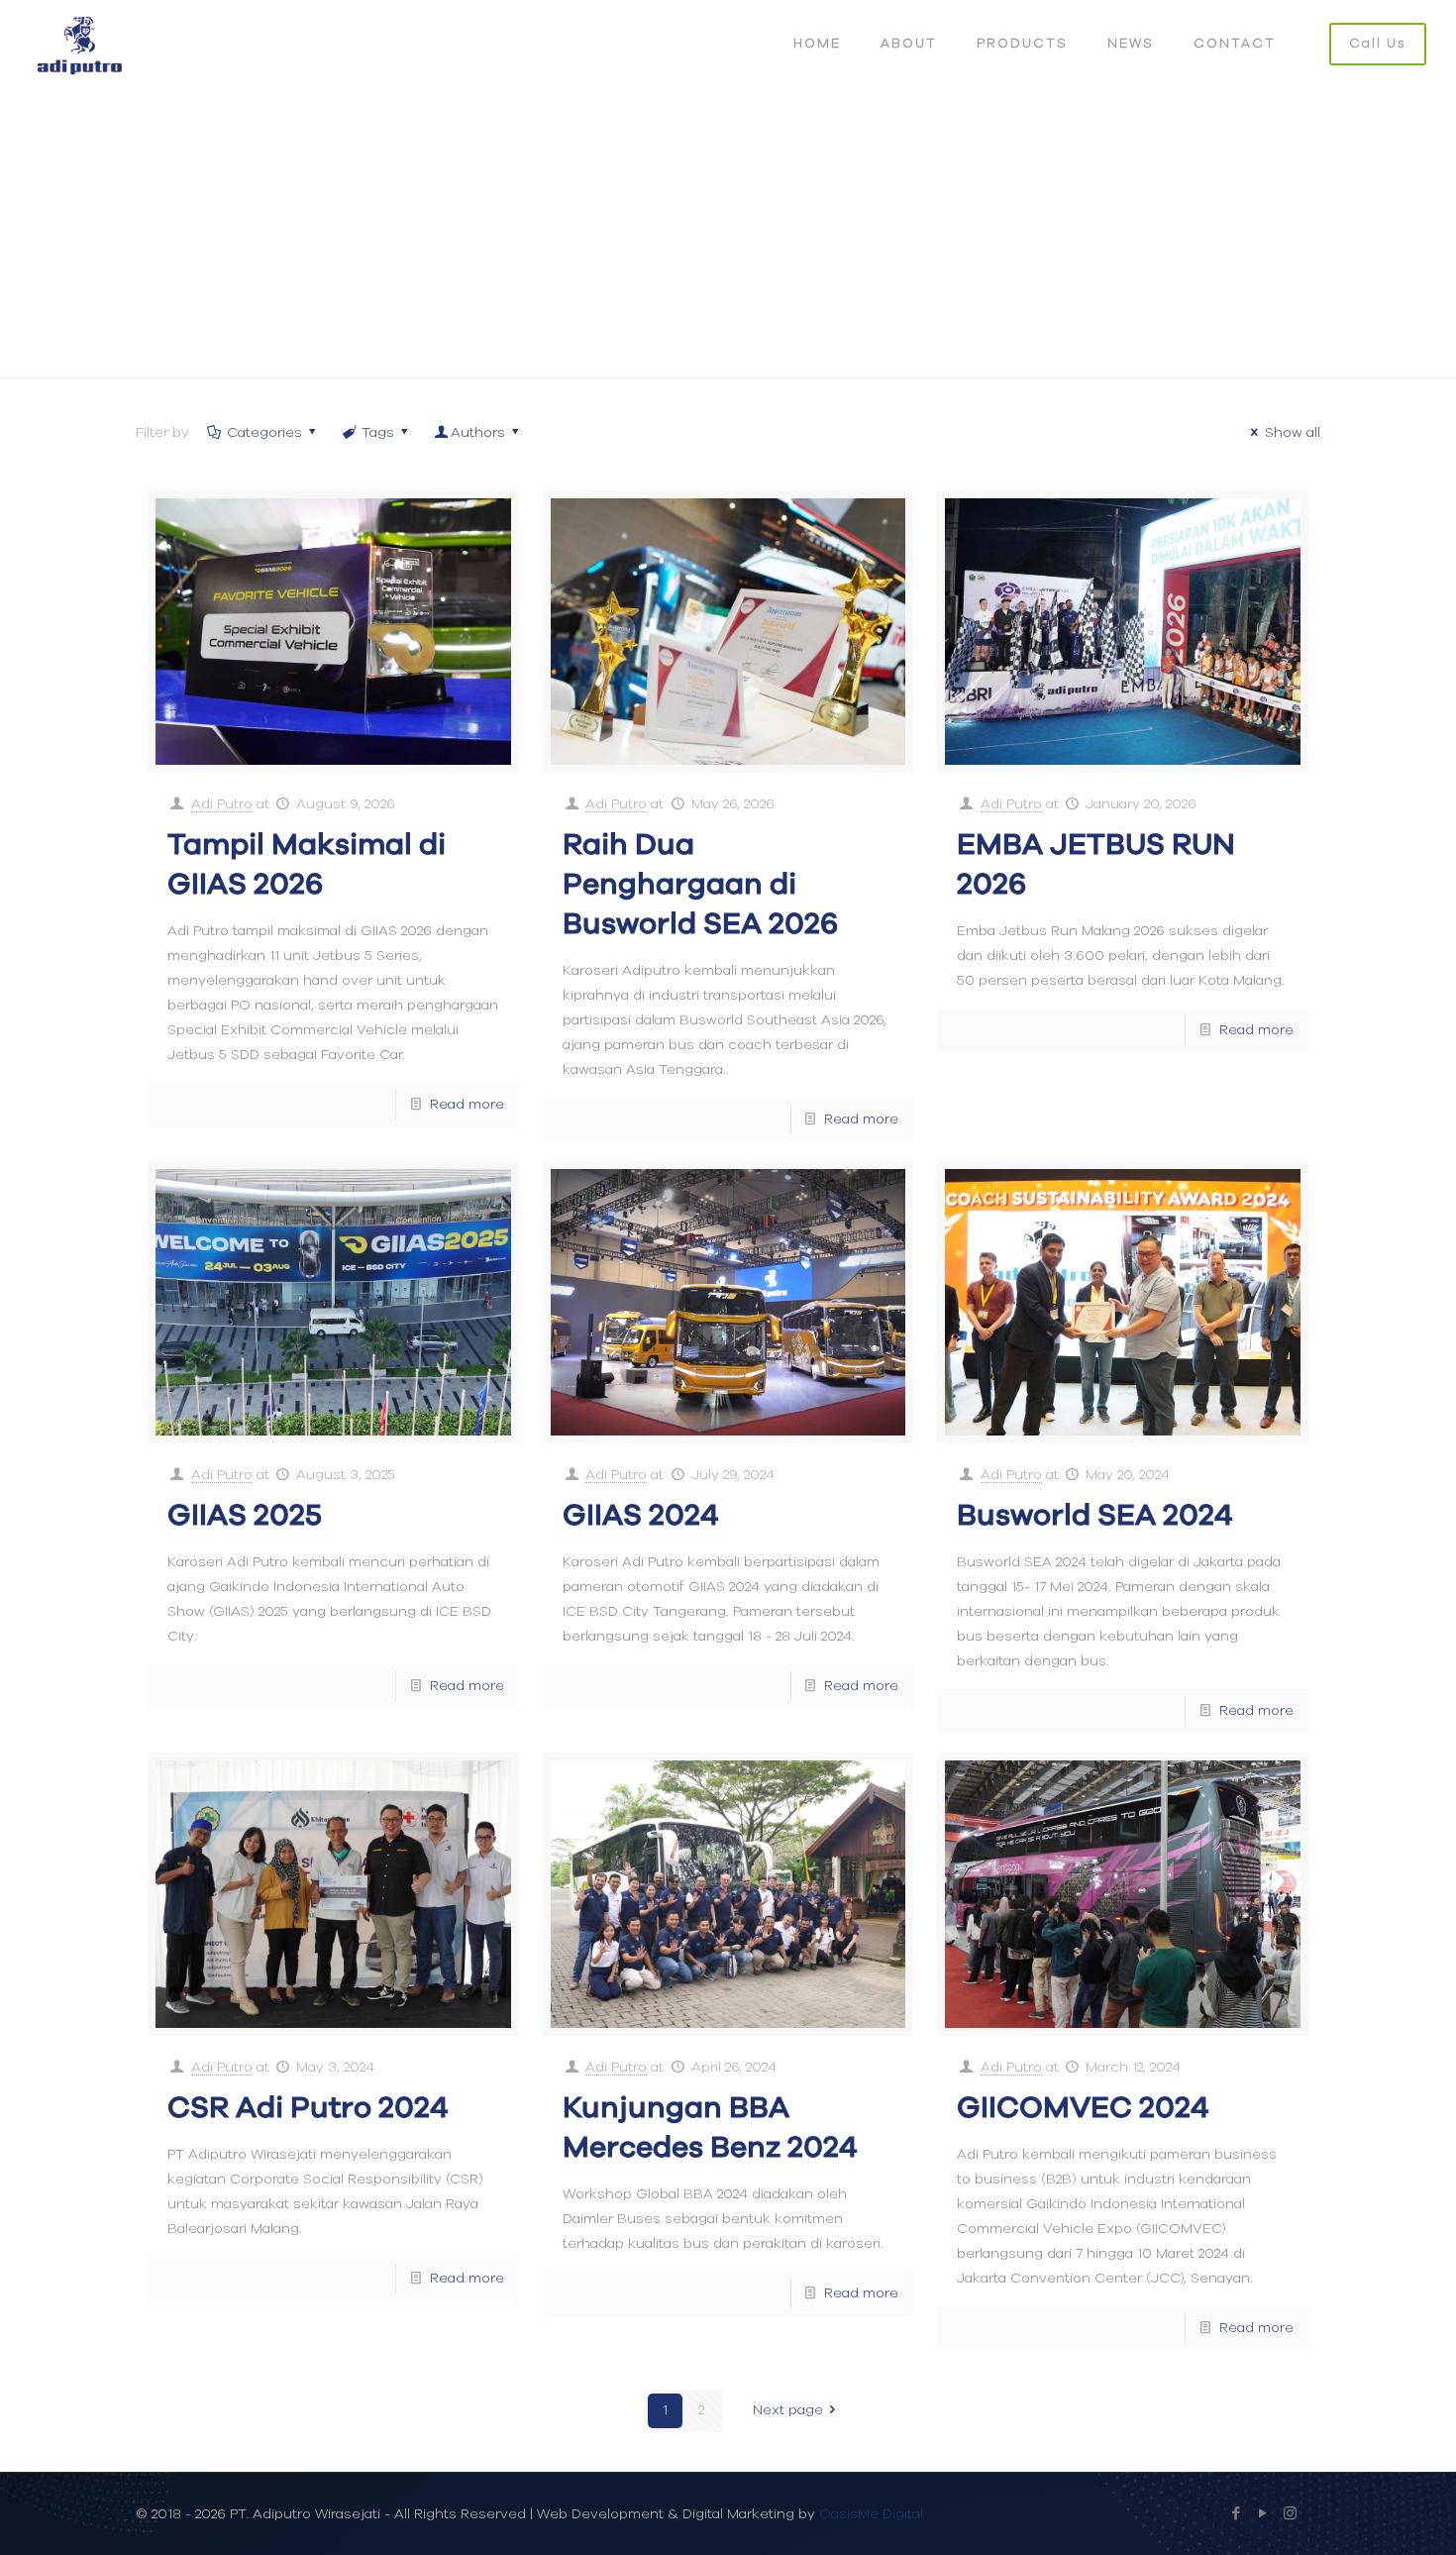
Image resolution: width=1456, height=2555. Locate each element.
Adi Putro (222, 804)
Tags (378, 433)
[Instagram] (1290, 2514)
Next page (788, 2410)
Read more (467, 1105)
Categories (264, 433)
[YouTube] (1263, 2514)
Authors (478, 433)
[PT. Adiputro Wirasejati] (79, 45)
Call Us (1378, 44)
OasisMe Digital (871, 2514)
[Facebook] (1237, 2514)
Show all (1293, 433)
